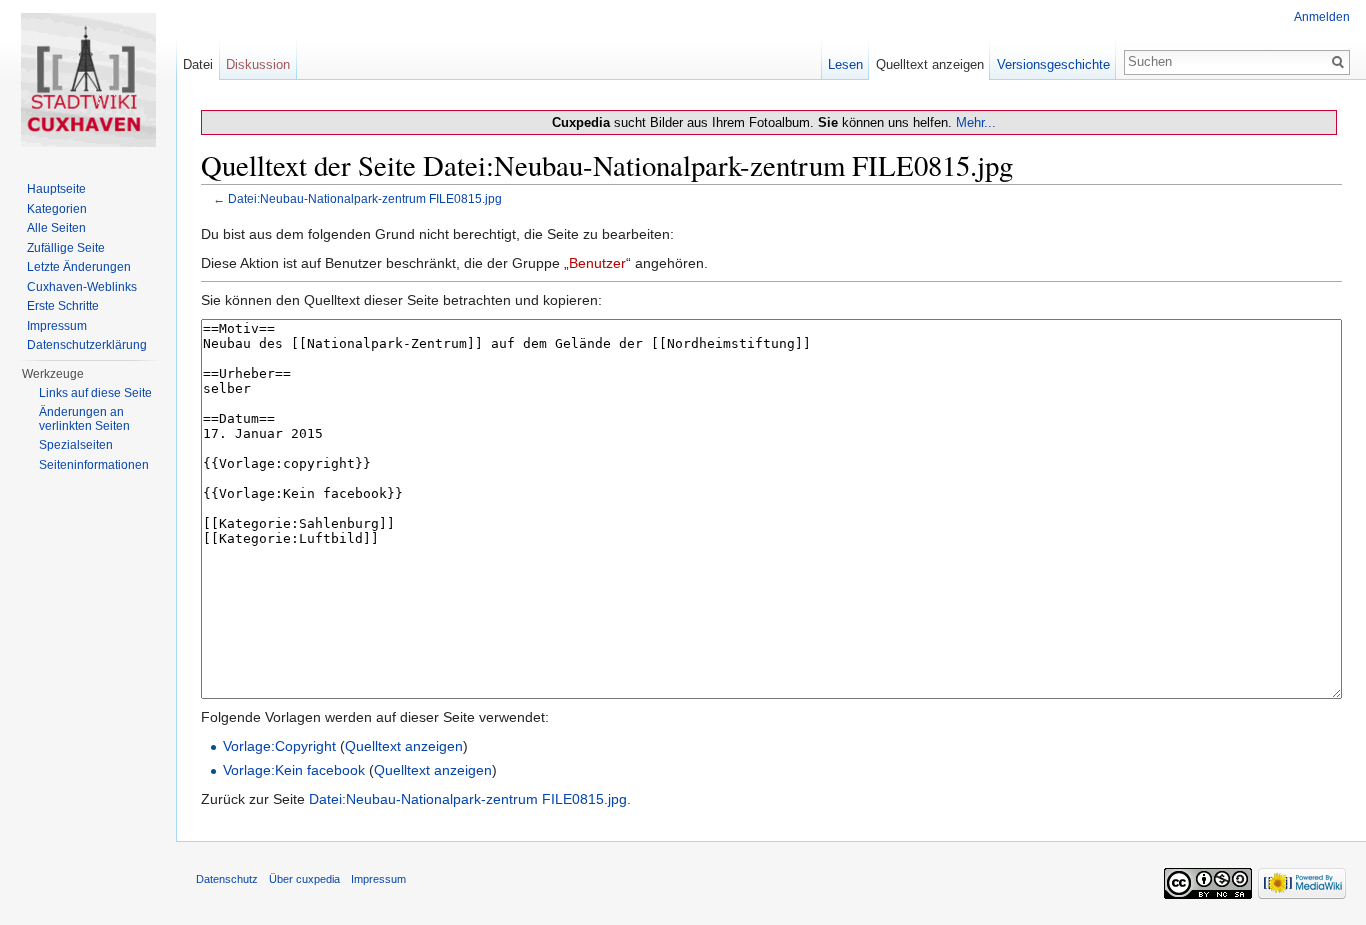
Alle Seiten (56, 228)
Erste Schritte (63, 306)
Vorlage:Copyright (279, 746)
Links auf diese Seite (95, 393)
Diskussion (258, 64)
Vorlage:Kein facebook (294, 770)
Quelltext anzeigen (404, 746)
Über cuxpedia (304, 879)
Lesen (845, 64)
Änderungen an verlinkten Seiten (84, 419)
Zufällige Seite (66, 248)
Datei (198, 64)
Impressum (57, 326)
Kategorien (57, 209)
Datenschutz (227, 879)
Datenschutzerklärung (87, 345)
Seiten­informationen (94, 465)
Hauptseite (56, 189)
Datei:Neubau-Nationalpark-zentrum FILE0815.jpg (365, 198)
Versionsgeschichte (1053, 64)
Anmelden (1322, 17)
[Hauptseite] (88, 80)
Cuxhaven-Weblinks (82, 287)
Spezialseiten (76, 445)
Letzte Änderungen (79, 267)
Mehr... (976, 122)
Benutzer (597, 263)
